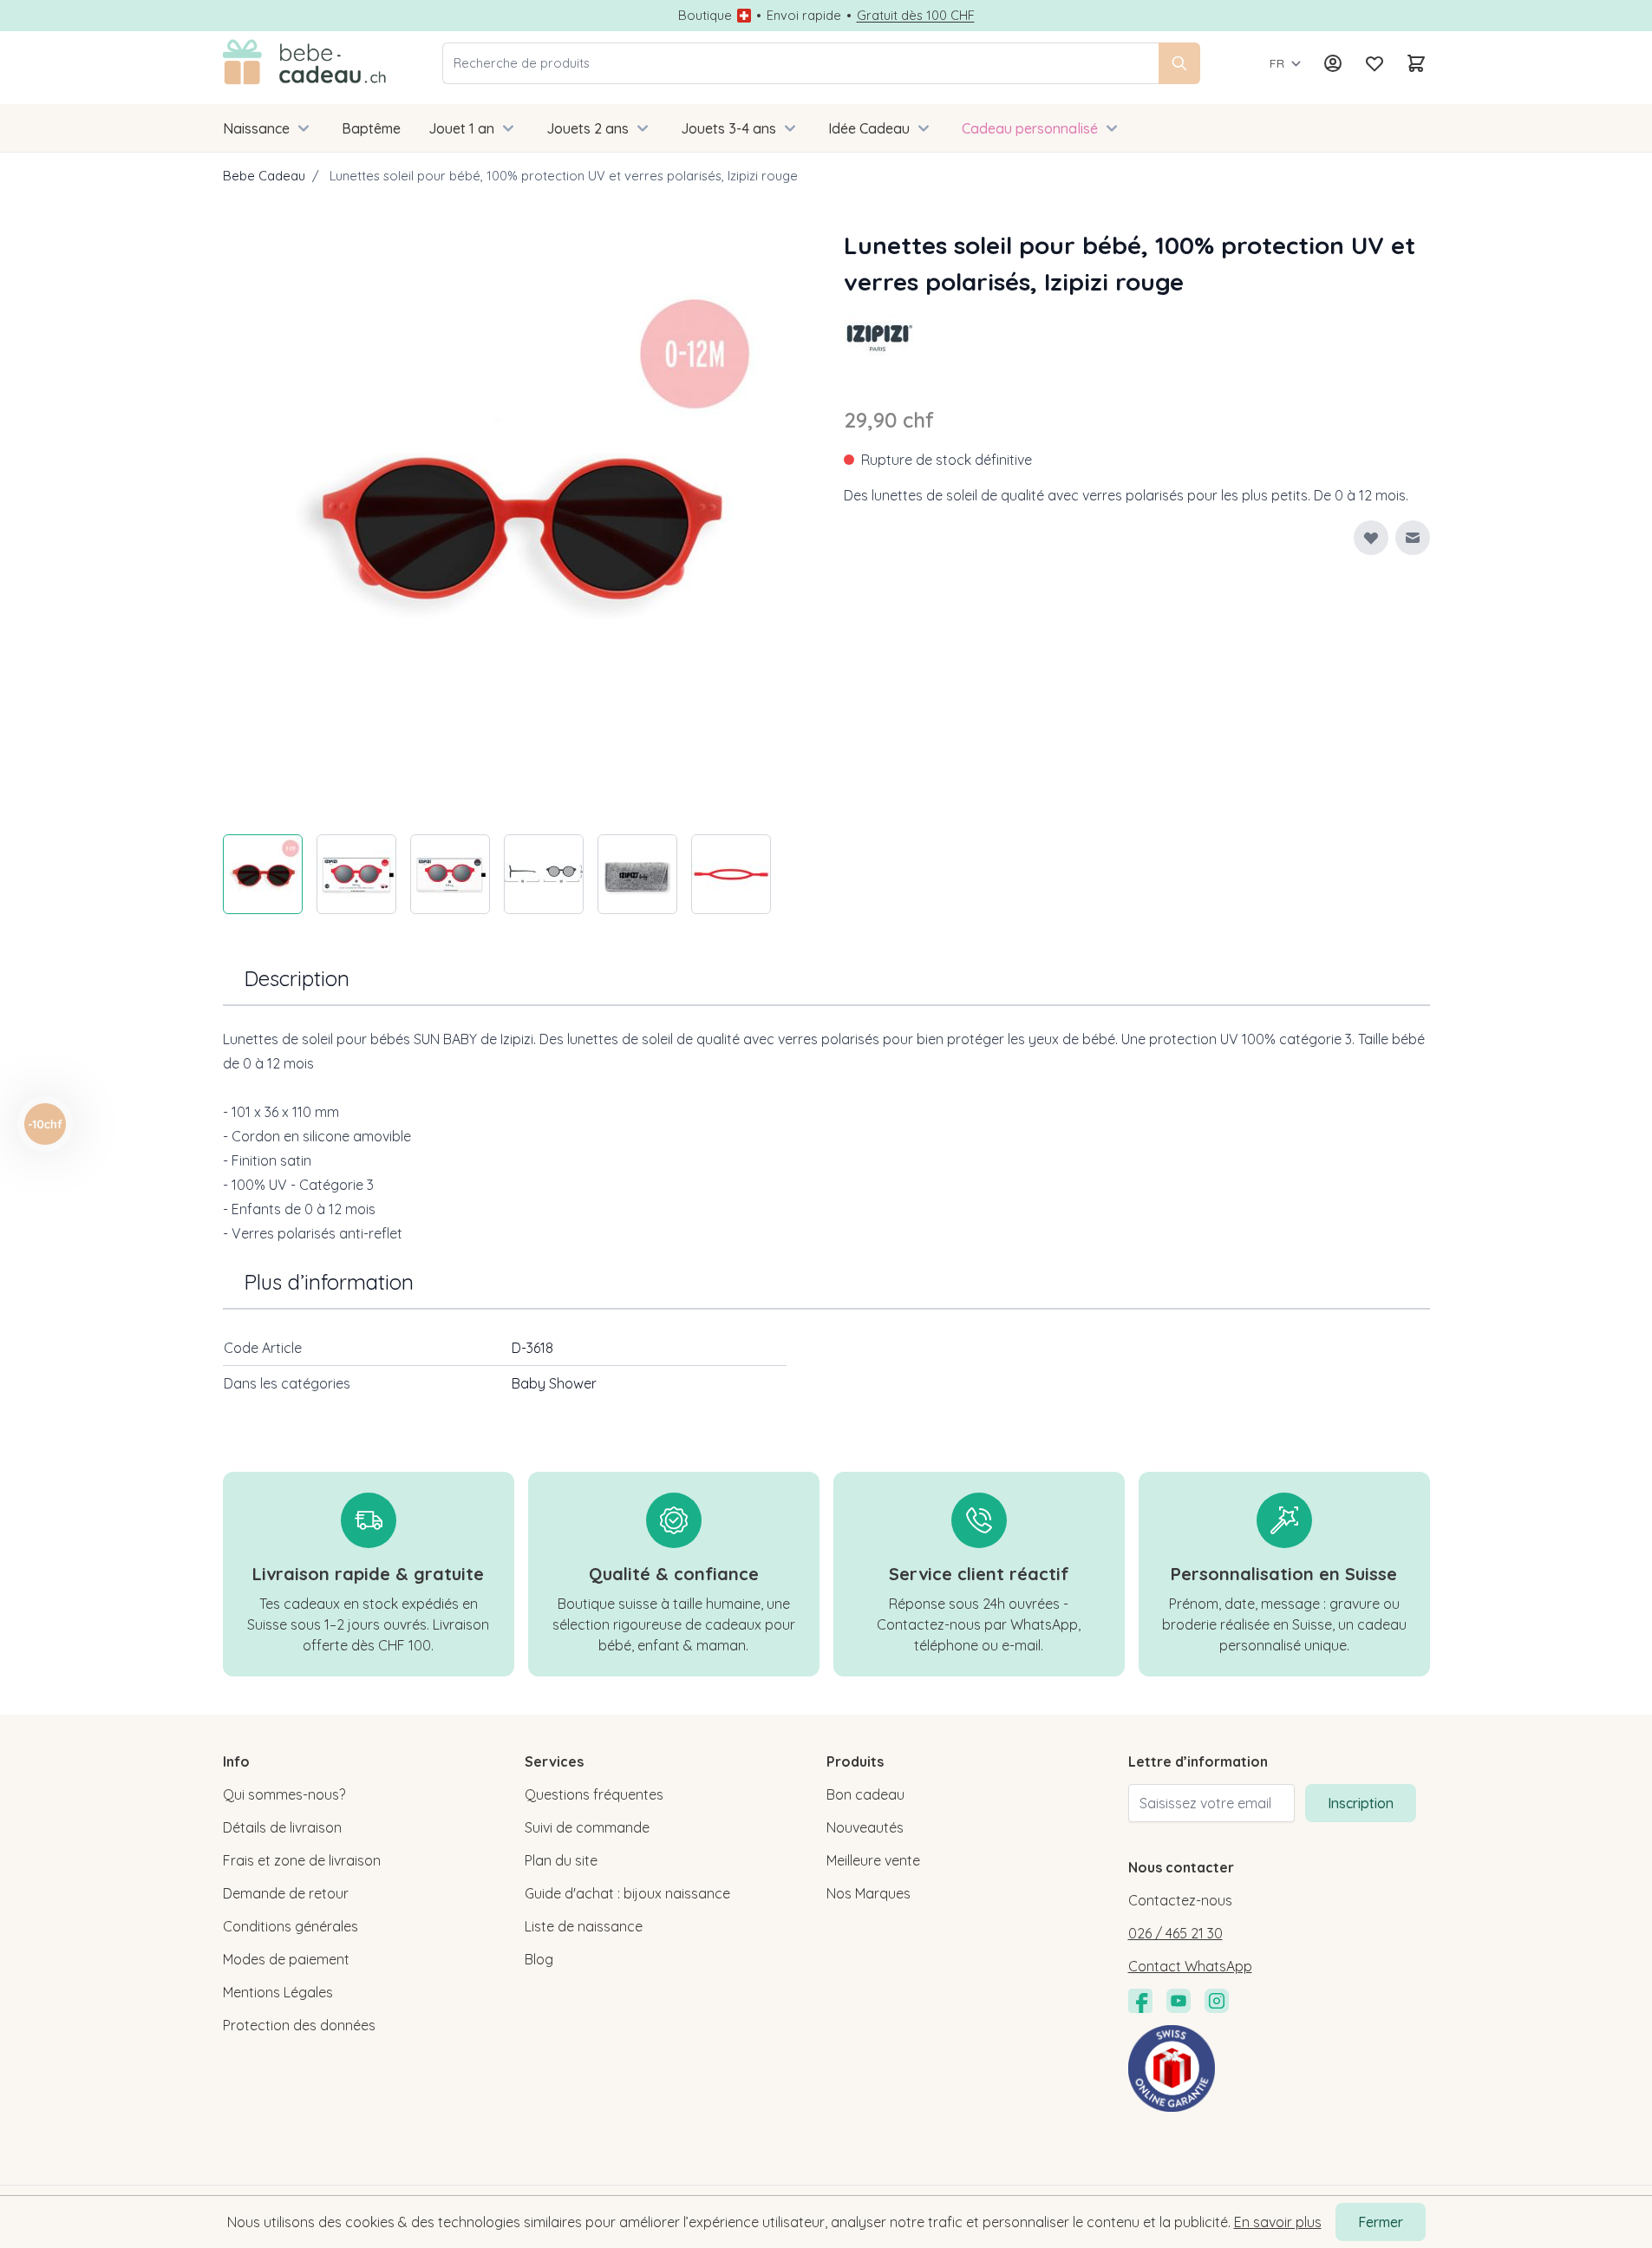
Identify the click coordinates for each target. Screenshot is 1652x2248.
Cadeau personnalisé (1030, 128)
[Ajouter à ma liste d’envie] (1371, 538)
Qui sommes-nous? (284, 1794)
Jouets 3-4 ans (728, 128)
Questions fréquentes (594, 1794)
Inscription (1361, 1803)
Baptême (371, 128)
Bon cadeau (865, 1794)
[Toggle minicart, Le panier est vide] (1416, 63)
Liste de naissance (584, 1926)
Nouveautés (865, 1827)
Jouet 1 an (461, 128)
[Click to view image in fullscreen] (516, 520)
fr (1277, 63)
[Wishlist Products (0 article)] (1374, 63)
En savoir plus (1278, 2222)
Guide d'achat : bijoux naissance (627, 1893)
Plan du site (561, 1860)
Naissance (256, 128)
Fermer (1381, 2222)
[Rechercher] (1179, 63)
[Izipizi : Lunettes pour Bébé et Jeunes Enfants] (878, 335)
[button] (878, 335)
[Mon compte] (1333, 63)
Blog (539, 1959)
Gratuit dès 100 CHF (916, 16)
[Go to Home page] (305, 63)
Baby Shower (554, 1383)
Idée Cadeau (869, 128)
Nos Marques (868, 1893)
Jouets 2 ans (588, 128)
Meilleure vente (873, 1860)
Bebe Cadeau (264, 176)
